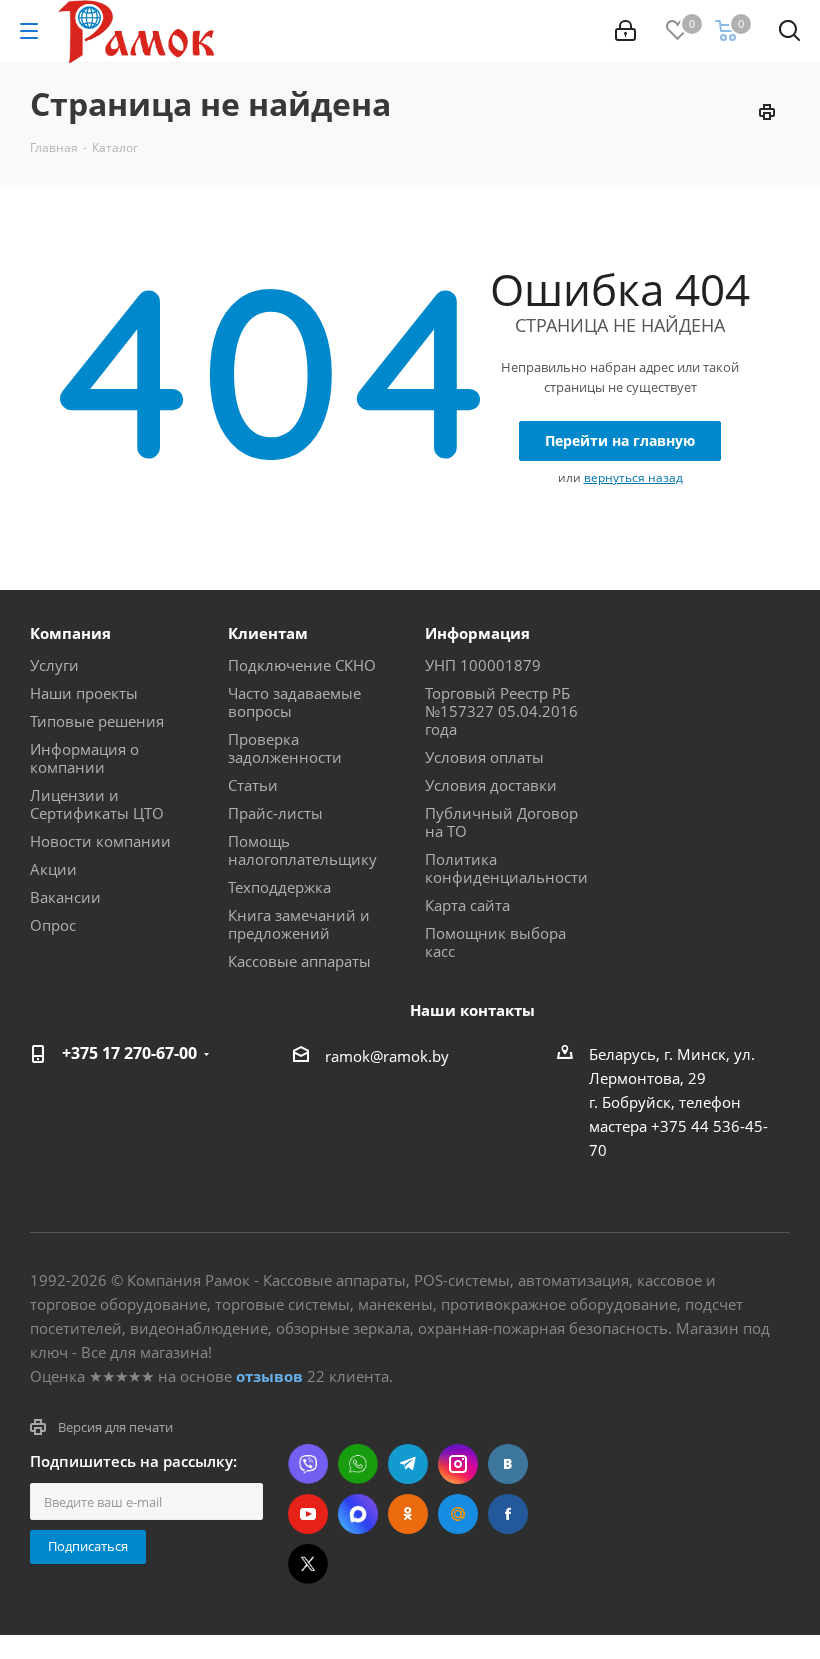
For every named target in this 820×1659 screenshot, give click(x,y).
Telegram (408, 1464)
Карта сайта (467, 905)
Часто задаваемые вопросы (294, 702)
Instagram (458, 1464)
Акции (53, 869)
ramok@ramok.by (387, 1056)
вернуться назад (633, 477)
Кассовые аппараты (299, 961)
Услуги (54, 665)
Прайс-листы (275, 813)
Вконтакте (508, 1464)
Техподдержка (279, 887)
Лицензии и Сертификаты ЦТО (97, 804)
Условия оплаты (484, 757)
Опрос (53, 925)
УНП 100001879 (483, 665)
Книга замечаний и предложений (299, 924)
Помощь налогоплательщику (302, 850)
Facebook (508, 1514)
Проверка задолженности (285, 748)
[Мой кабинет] (625, 31)
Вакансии (65, 897)
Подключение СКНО (302, 665)
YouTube (308, 1514)
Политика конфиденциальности (506, 868)
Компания (70, 633)
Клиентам (268, 633)
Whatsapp (358, 1464)
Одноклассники (408, 1514)
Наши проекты (84, 693)
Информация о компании (84, 758)
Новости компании (100, 841)
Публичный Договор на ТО (501, 822)
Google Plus (458, 1514)
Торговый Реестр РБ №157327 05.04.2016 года (501, 711)
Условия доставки (491, 785)
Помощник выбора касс (495, 942)
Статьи (253, 785)
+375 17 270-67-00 (129, 1053)
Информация (477, 633)
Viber (308, 1464)
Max (358, 1514)
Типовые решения (97, 721)
